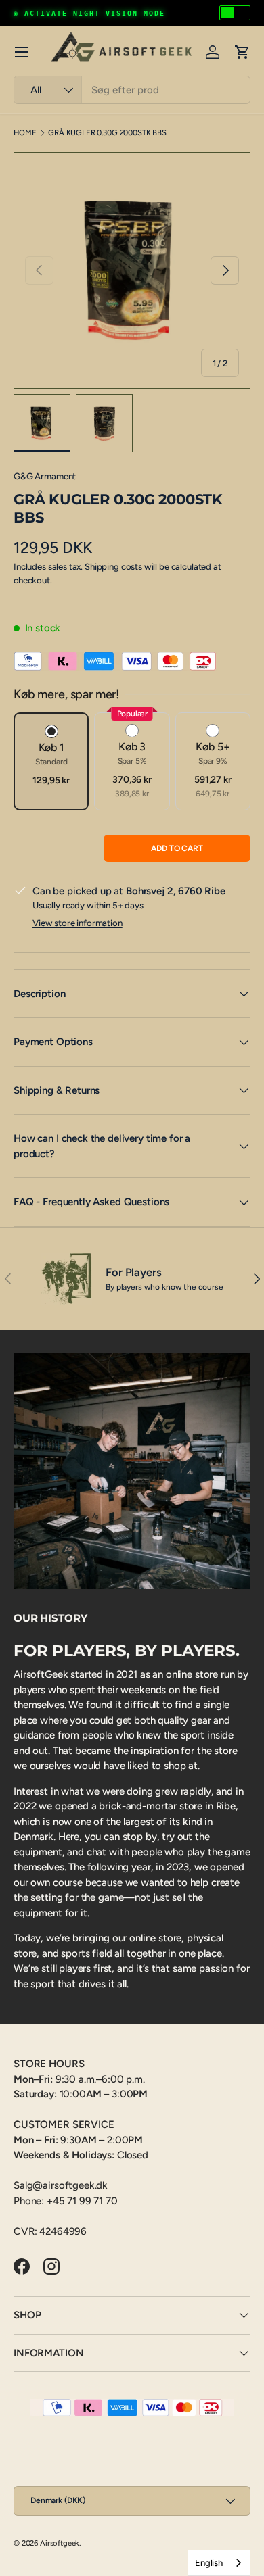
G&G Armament (45, 476)
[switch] (235, 13)
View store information (78, 923)
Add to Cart (177, 848)
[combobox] (132, 90)
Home (25, 133)
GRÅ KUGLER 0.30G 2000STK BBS (107, 133)
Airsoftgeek (60, 2543)
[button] (242, 52)
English (209, 2563)
